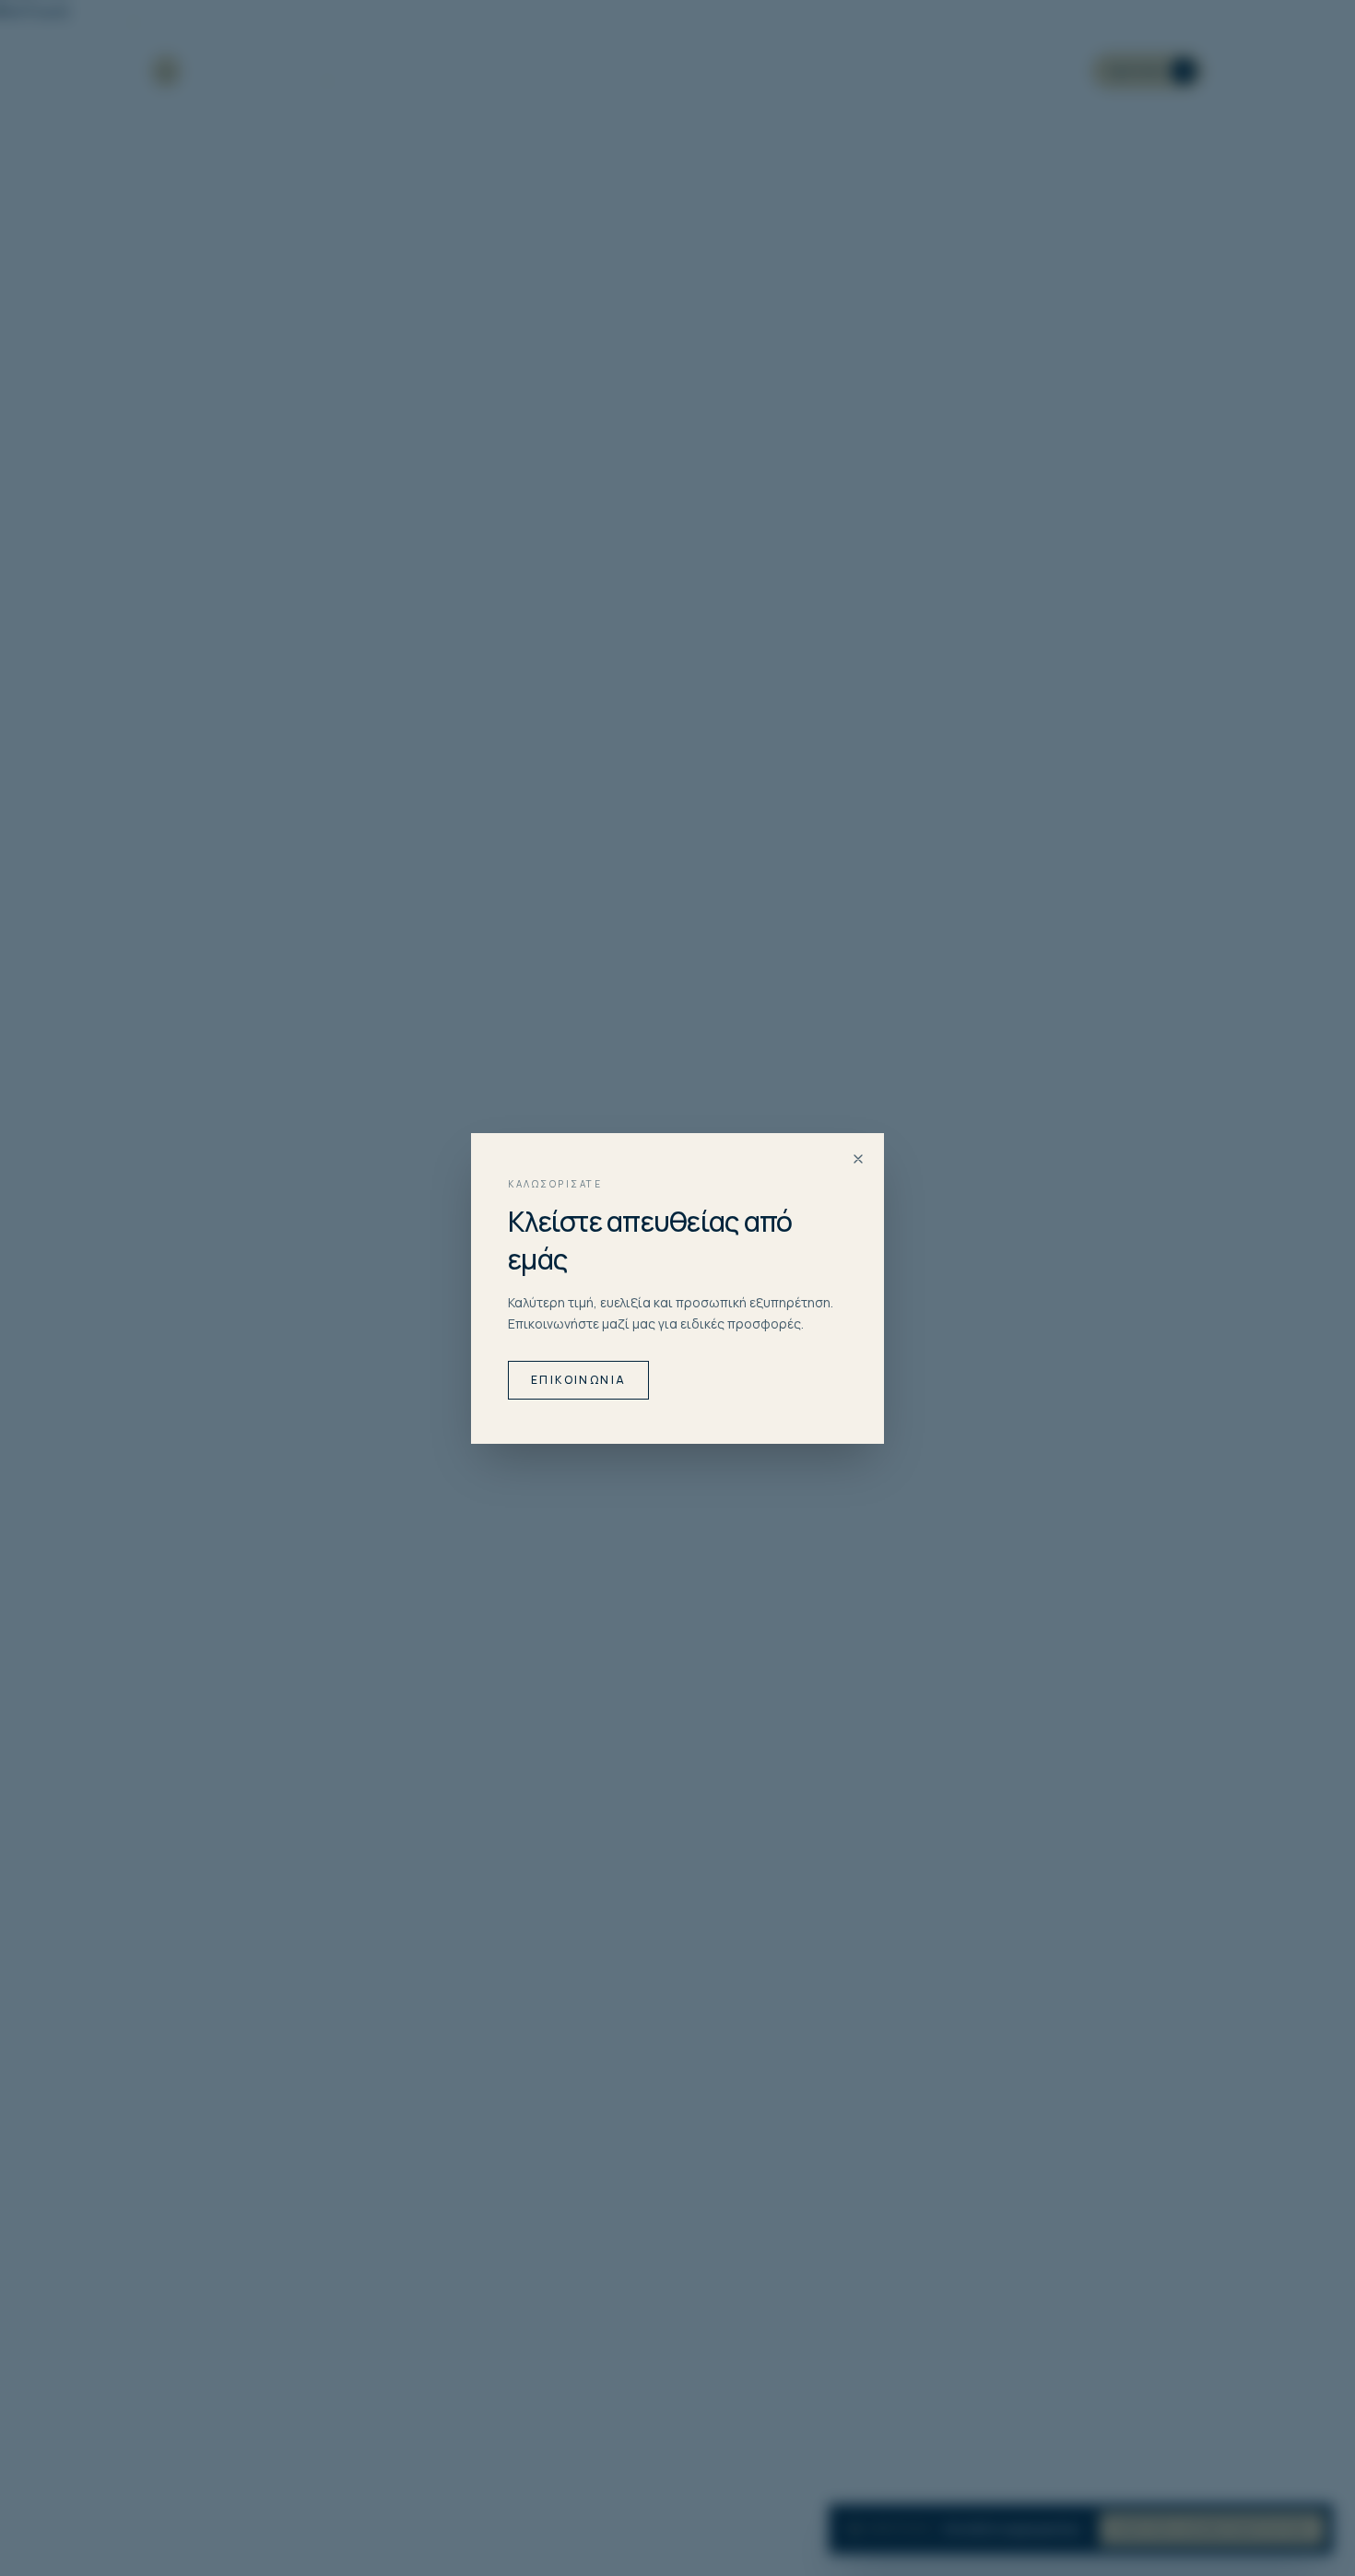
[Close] (858, 1159)
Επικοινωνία (578, 1380)
